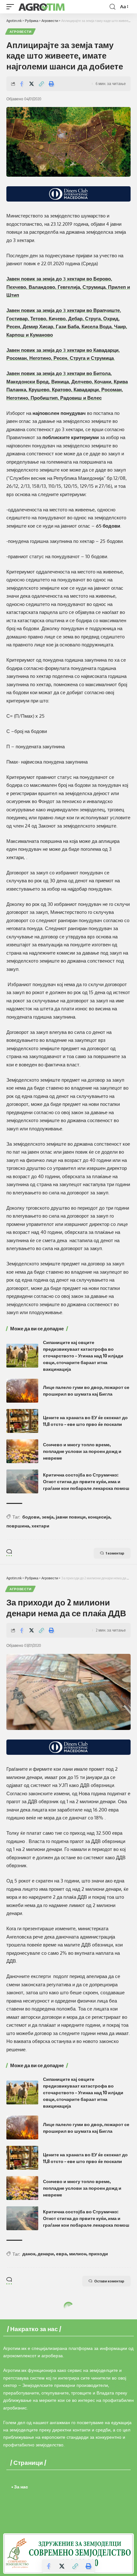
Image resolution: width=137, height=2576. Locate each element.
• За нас (20, 2487)
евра (61, 2254)
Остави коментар (109, 2281)
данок (29, 2254)
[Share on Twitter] (32, 84)
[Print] (51, 84)
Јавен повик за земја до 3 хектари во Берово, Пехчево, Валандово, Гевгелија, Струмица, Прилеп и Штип (68, 287)
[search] (112, 7)
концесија (99, 1517)
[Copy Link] (41, 84)
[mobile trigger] (12, 7)
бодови (31, 1517)
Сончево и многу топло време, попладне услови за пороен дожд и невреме (82, 1451)
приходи (98, 2254)
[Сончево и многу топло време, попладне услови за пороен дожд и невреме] (22, 1451)
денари (46, 2254)
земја (48, 1517)
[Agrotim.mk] (42, 7)
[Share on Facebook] (22, 84)
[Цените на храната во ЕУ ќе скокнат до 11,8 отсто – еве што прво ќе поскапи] (22, 1421)
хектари (40, 1526)
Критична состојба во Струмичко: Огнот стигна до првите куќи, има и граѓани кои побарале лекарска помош (86, 1481)
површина (18, 1526)
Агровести (20, 32)
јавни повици (71, 1517)
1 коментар (115, 1553)
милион (78, 2254)
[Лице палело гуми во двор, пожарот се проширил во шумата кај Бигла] (22, 1391)
